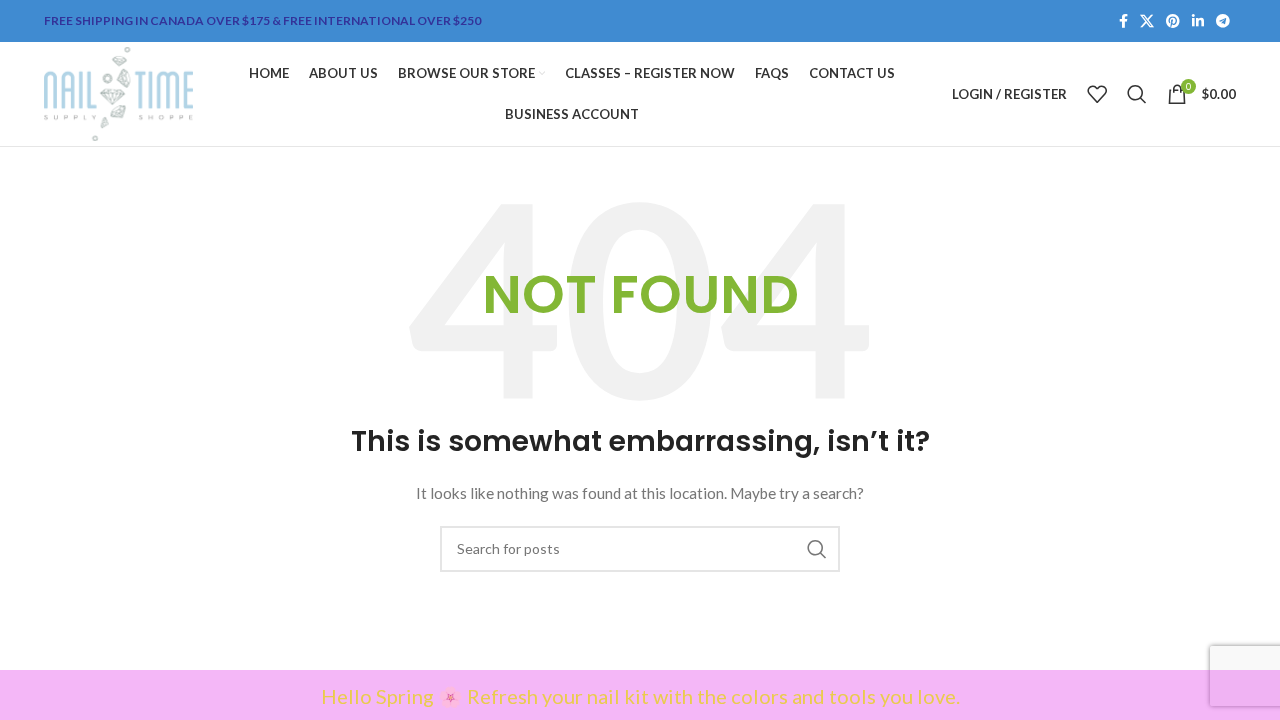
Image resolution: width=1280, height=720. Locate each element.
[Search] (1137, 94)
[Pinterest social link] (1173, 21)
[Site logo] (118, 92)
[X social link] (1147, 21)
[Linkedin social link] (1198, 21)
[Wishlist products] (1097, 94)
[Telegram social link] (1223, 21)
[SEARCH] (817, 549)
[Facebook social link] (1123, 21)
